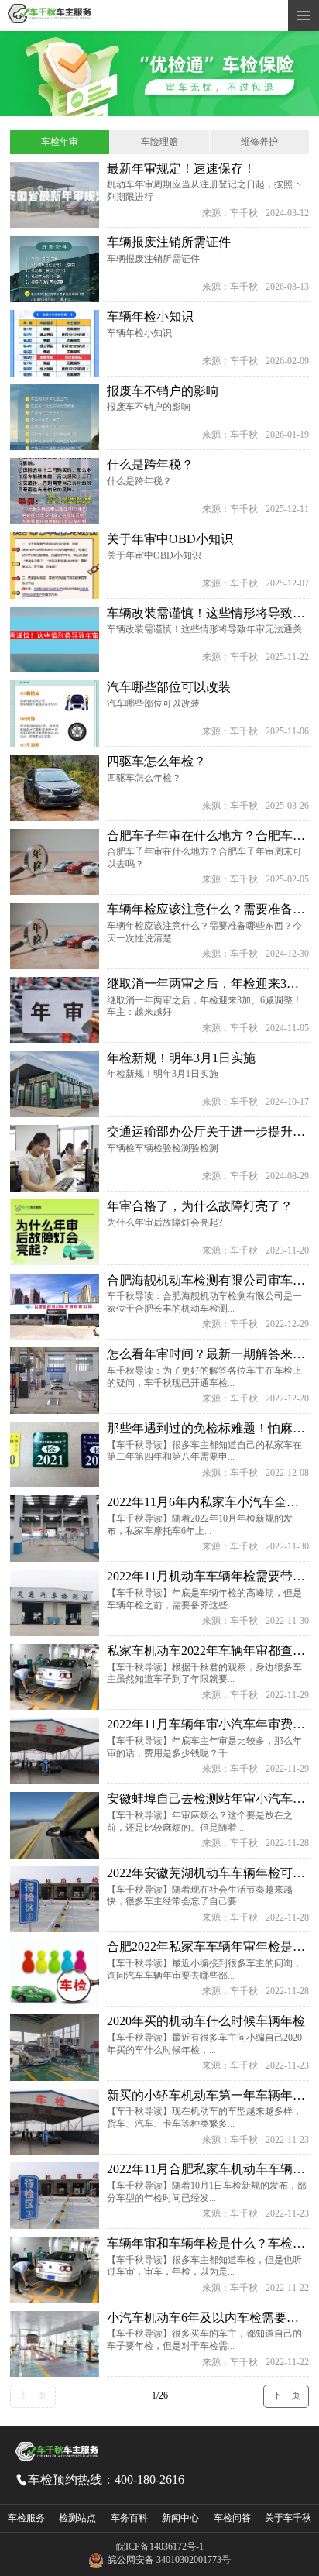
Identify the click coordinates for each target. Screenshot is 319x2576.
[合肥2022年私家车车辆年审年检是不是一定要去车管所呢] (54, 1973)
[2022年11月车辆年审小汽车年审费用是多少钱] (54, 1751)
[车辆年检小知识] (54, 343)
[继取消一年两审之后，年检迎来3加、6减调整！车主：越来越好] (54, 1010)
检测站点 (77, 2518)
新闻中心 (180, 2518)
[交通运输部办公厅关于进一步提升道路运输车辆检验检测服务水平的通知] (54, 1158)
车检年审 (60, 142)
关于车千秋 (288, 2518)
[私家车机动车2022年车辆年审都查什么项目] (54, 1677)
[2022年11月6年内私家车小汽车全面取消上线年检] (54, 1529)
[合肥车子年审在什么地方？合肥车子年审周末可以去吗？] (54, 862)
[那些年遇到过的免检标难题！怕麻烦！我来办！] (54, 1455)
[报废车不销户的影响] (54, 418)
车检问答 (232, 2518)
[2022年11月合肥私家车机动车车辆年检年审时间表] (54, 2196)
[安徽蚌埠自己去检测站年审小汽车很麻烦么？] (54, 1825)
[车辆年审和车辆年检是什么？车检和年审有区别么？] (54, 2270)
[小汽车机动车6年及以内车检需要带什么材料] (54, 2344)
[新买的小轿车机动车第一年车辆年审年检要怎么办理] (54, 2122)
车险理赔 (159, 142)
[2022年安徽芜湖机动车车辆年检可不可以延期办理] (54, 1900)
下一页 (286, 2395)
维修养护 (259, 142)
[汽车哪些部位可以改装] (54, 714)
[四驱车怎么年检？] (54, 788)
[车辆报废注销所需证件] (54, 269)
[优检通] (159, 113)
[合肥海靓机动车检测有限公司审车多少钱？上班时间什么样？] (54, 1307)
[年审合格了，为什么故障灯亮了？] (54, 1233)
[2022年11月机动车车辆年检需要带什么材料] (54, 1603)
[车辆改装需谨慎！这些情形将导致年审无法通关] (54, 640)
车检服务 (26, 2518)
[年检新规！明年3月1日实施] (54, 1085)
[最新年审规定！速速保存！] (54, 195)
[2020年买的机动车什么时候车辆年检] (54, 2048)
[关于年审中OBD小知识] (54, 566)
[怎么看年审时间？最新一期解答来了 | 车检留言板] (54, 1381)
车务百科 (129, 2518)
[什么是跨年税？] (54, 491)
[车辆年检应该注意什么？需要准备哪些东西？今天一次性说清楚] (54, 936)
